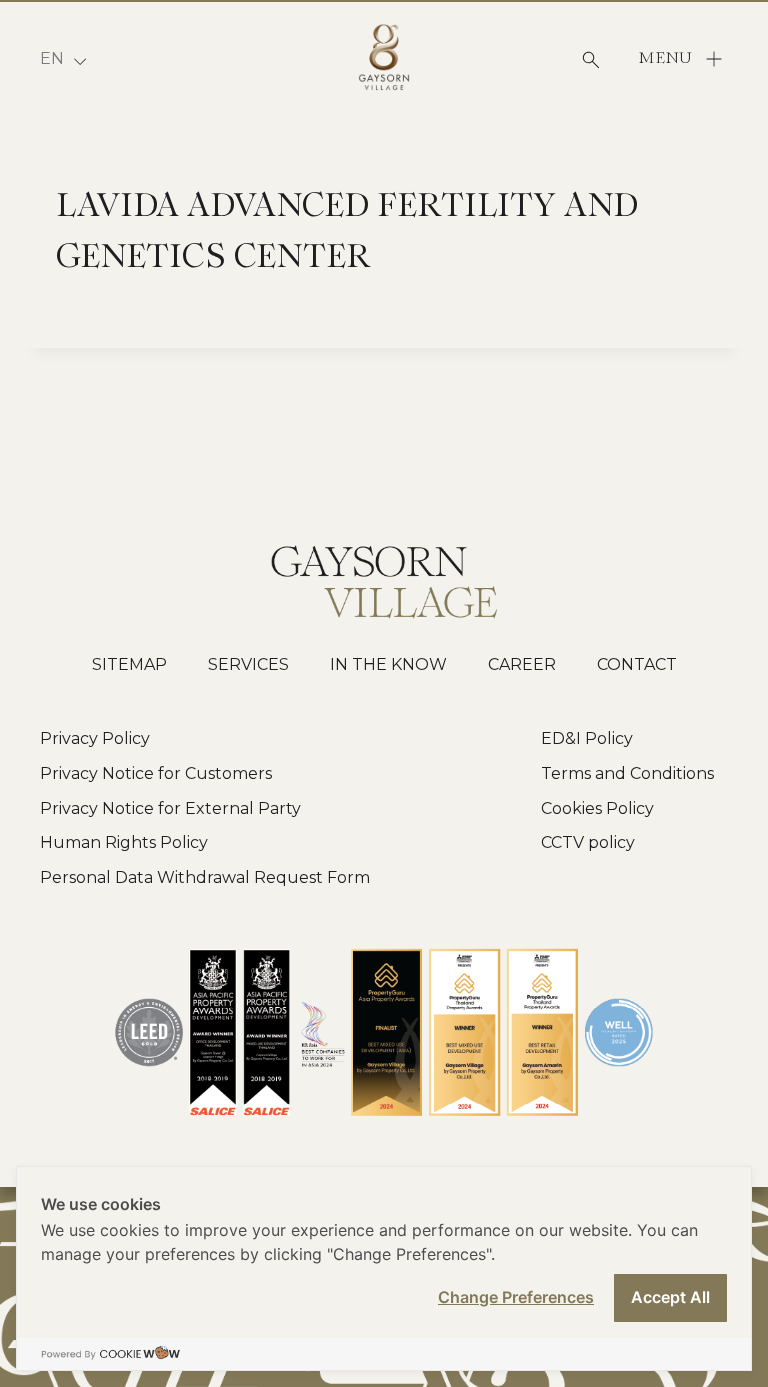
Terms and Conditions (627, 773)
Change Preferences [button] (516, 1297)
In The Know (388, 664)
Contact (637, 664)
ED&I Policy (587, 738)
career (522, 664)
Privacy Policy (95, 738)
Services (248, 664)
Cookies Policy (597, 808)
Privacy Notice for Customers (156, 773)
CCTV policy (588, 842)
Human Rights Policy (124, 842)
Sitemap (129, 664)
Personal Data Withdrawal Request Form (205, 877)
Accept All (670, 1297)
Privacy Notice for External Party (170, 808)
